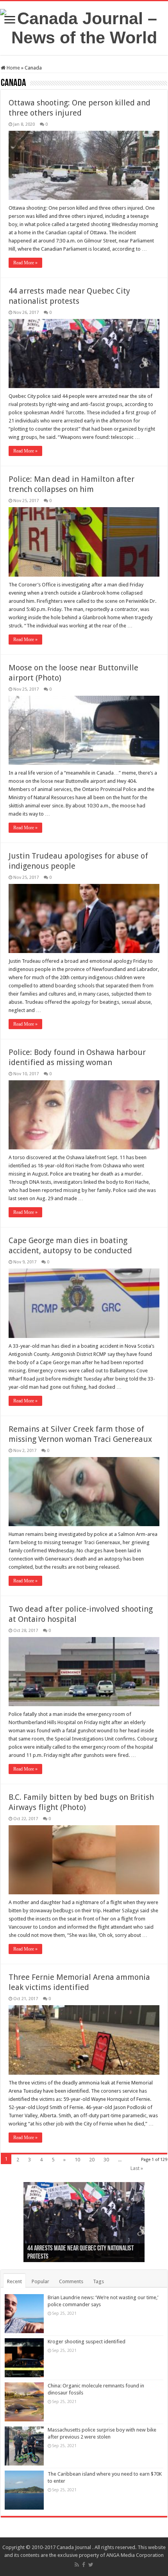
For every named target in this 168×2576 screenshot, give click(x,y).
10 (77, 2160)
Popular (40, 2281)
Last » (137, 2168)
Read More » (25, 263)
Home (13, 68)
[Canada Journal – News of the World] (84, 27)
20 (92, 2160)
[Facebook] (84, 2565)
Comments (71, 2281)
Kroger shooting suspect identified (87, 2342)
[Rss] (77, 2565)
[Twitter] (91, 2565)
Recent (14, 2281)
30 (106, 2160)
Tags (98, 2281)
